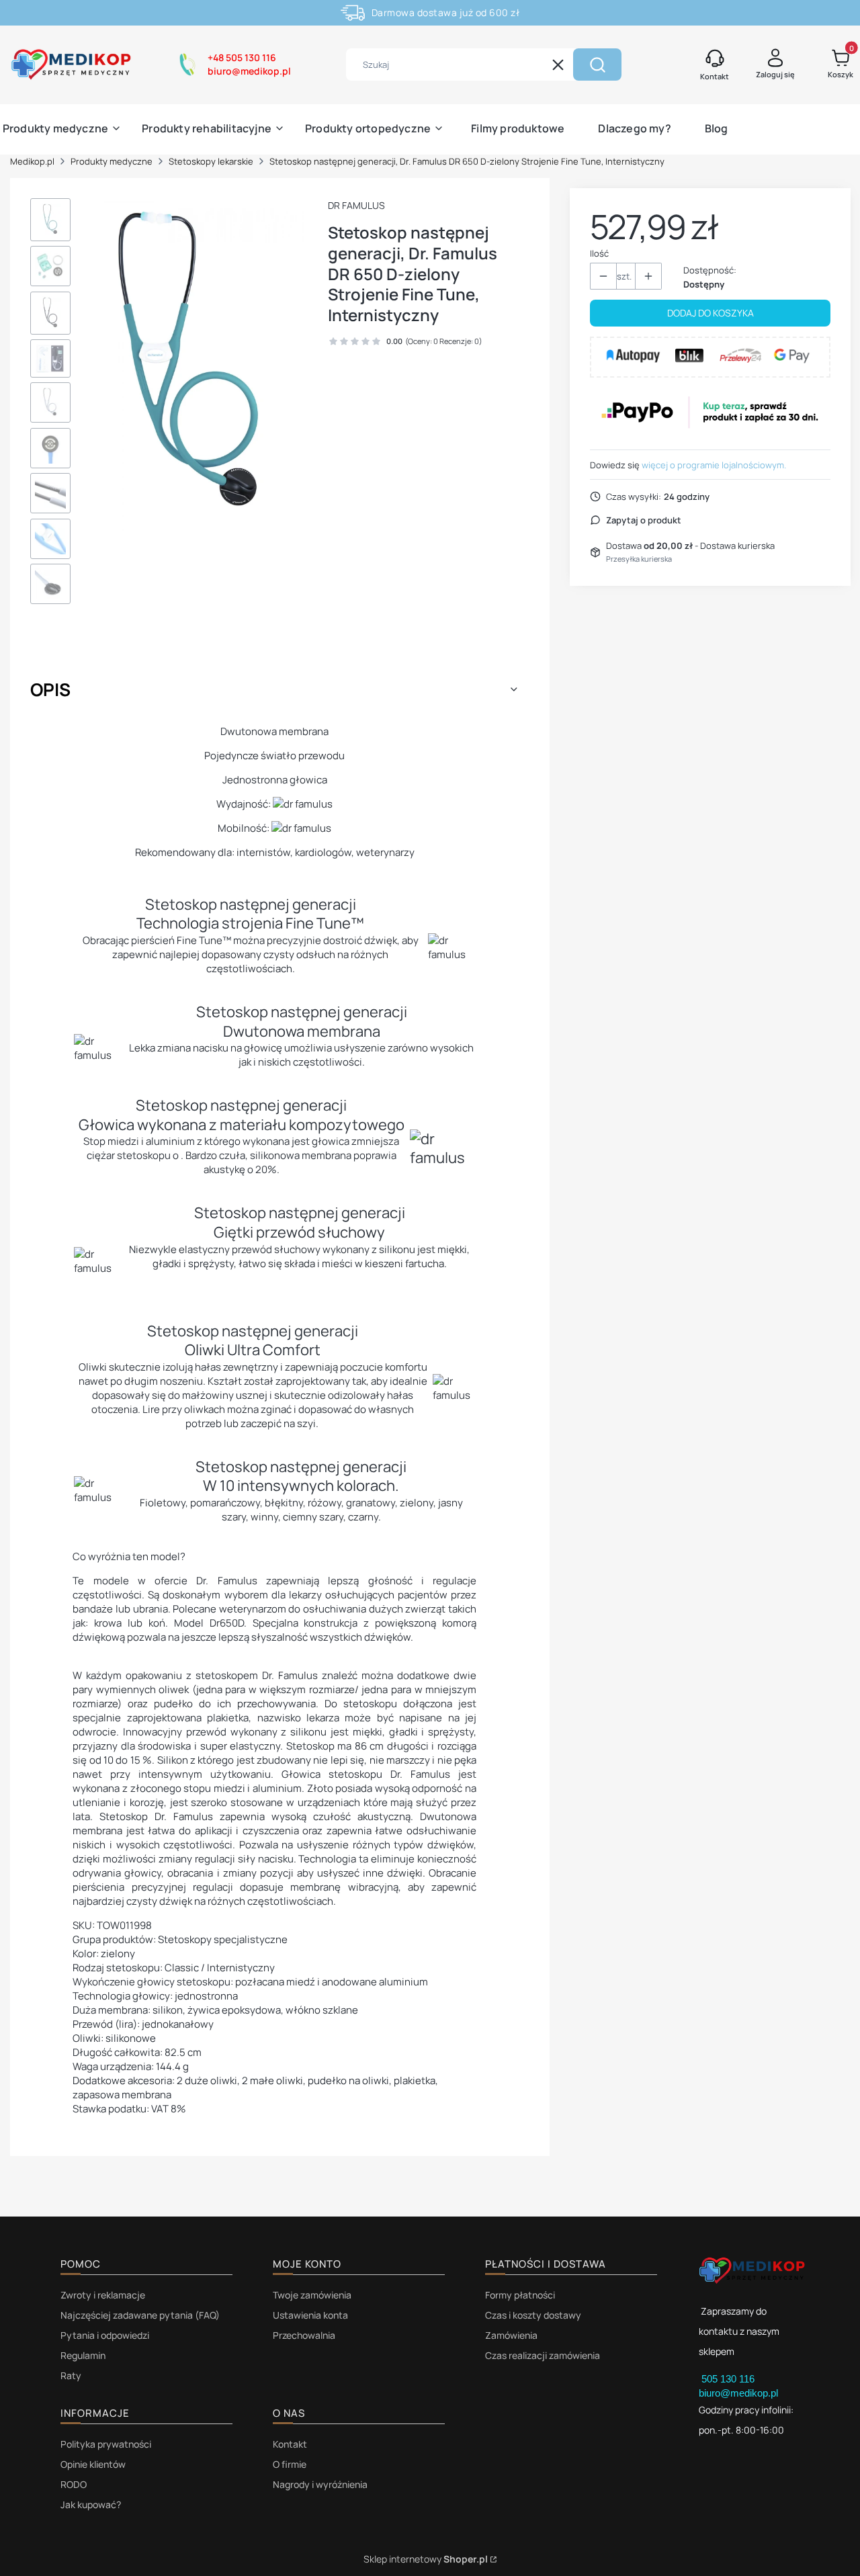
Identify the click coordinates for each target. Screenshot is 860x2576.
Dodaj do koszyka (711, 313)
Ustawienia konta (310, 2315)
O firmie (290, 2464)
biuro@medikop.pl (738, 2393)
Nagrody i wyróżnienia (320, 2484)
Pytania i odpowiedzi (105, 2335)
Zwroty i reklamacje (103, 2295)
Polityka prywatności (106, 2444)
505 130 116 (729, 2379)
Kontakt (290, 2444)
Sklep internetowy (426, 2559)
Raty (71, 2375)
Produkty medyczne (112, 161)
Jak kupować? (91, 2504)
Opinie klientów (93, 2464)
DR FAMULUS (356, 205)
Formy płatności (520, 2295)
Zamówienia (511, 2335)
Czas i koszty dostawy (533, 2315)
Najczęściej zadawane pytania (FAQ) (140, 2315)
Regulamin (83, 2355)
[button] (597, 65)
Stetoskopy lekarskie (211, 161)
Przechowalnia (304, 2335)
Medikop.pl (32, 161)
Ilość (599, 253)
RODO (74, 2484)
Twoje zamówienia (312, 2295)
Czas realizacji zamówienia (543, 2355)
